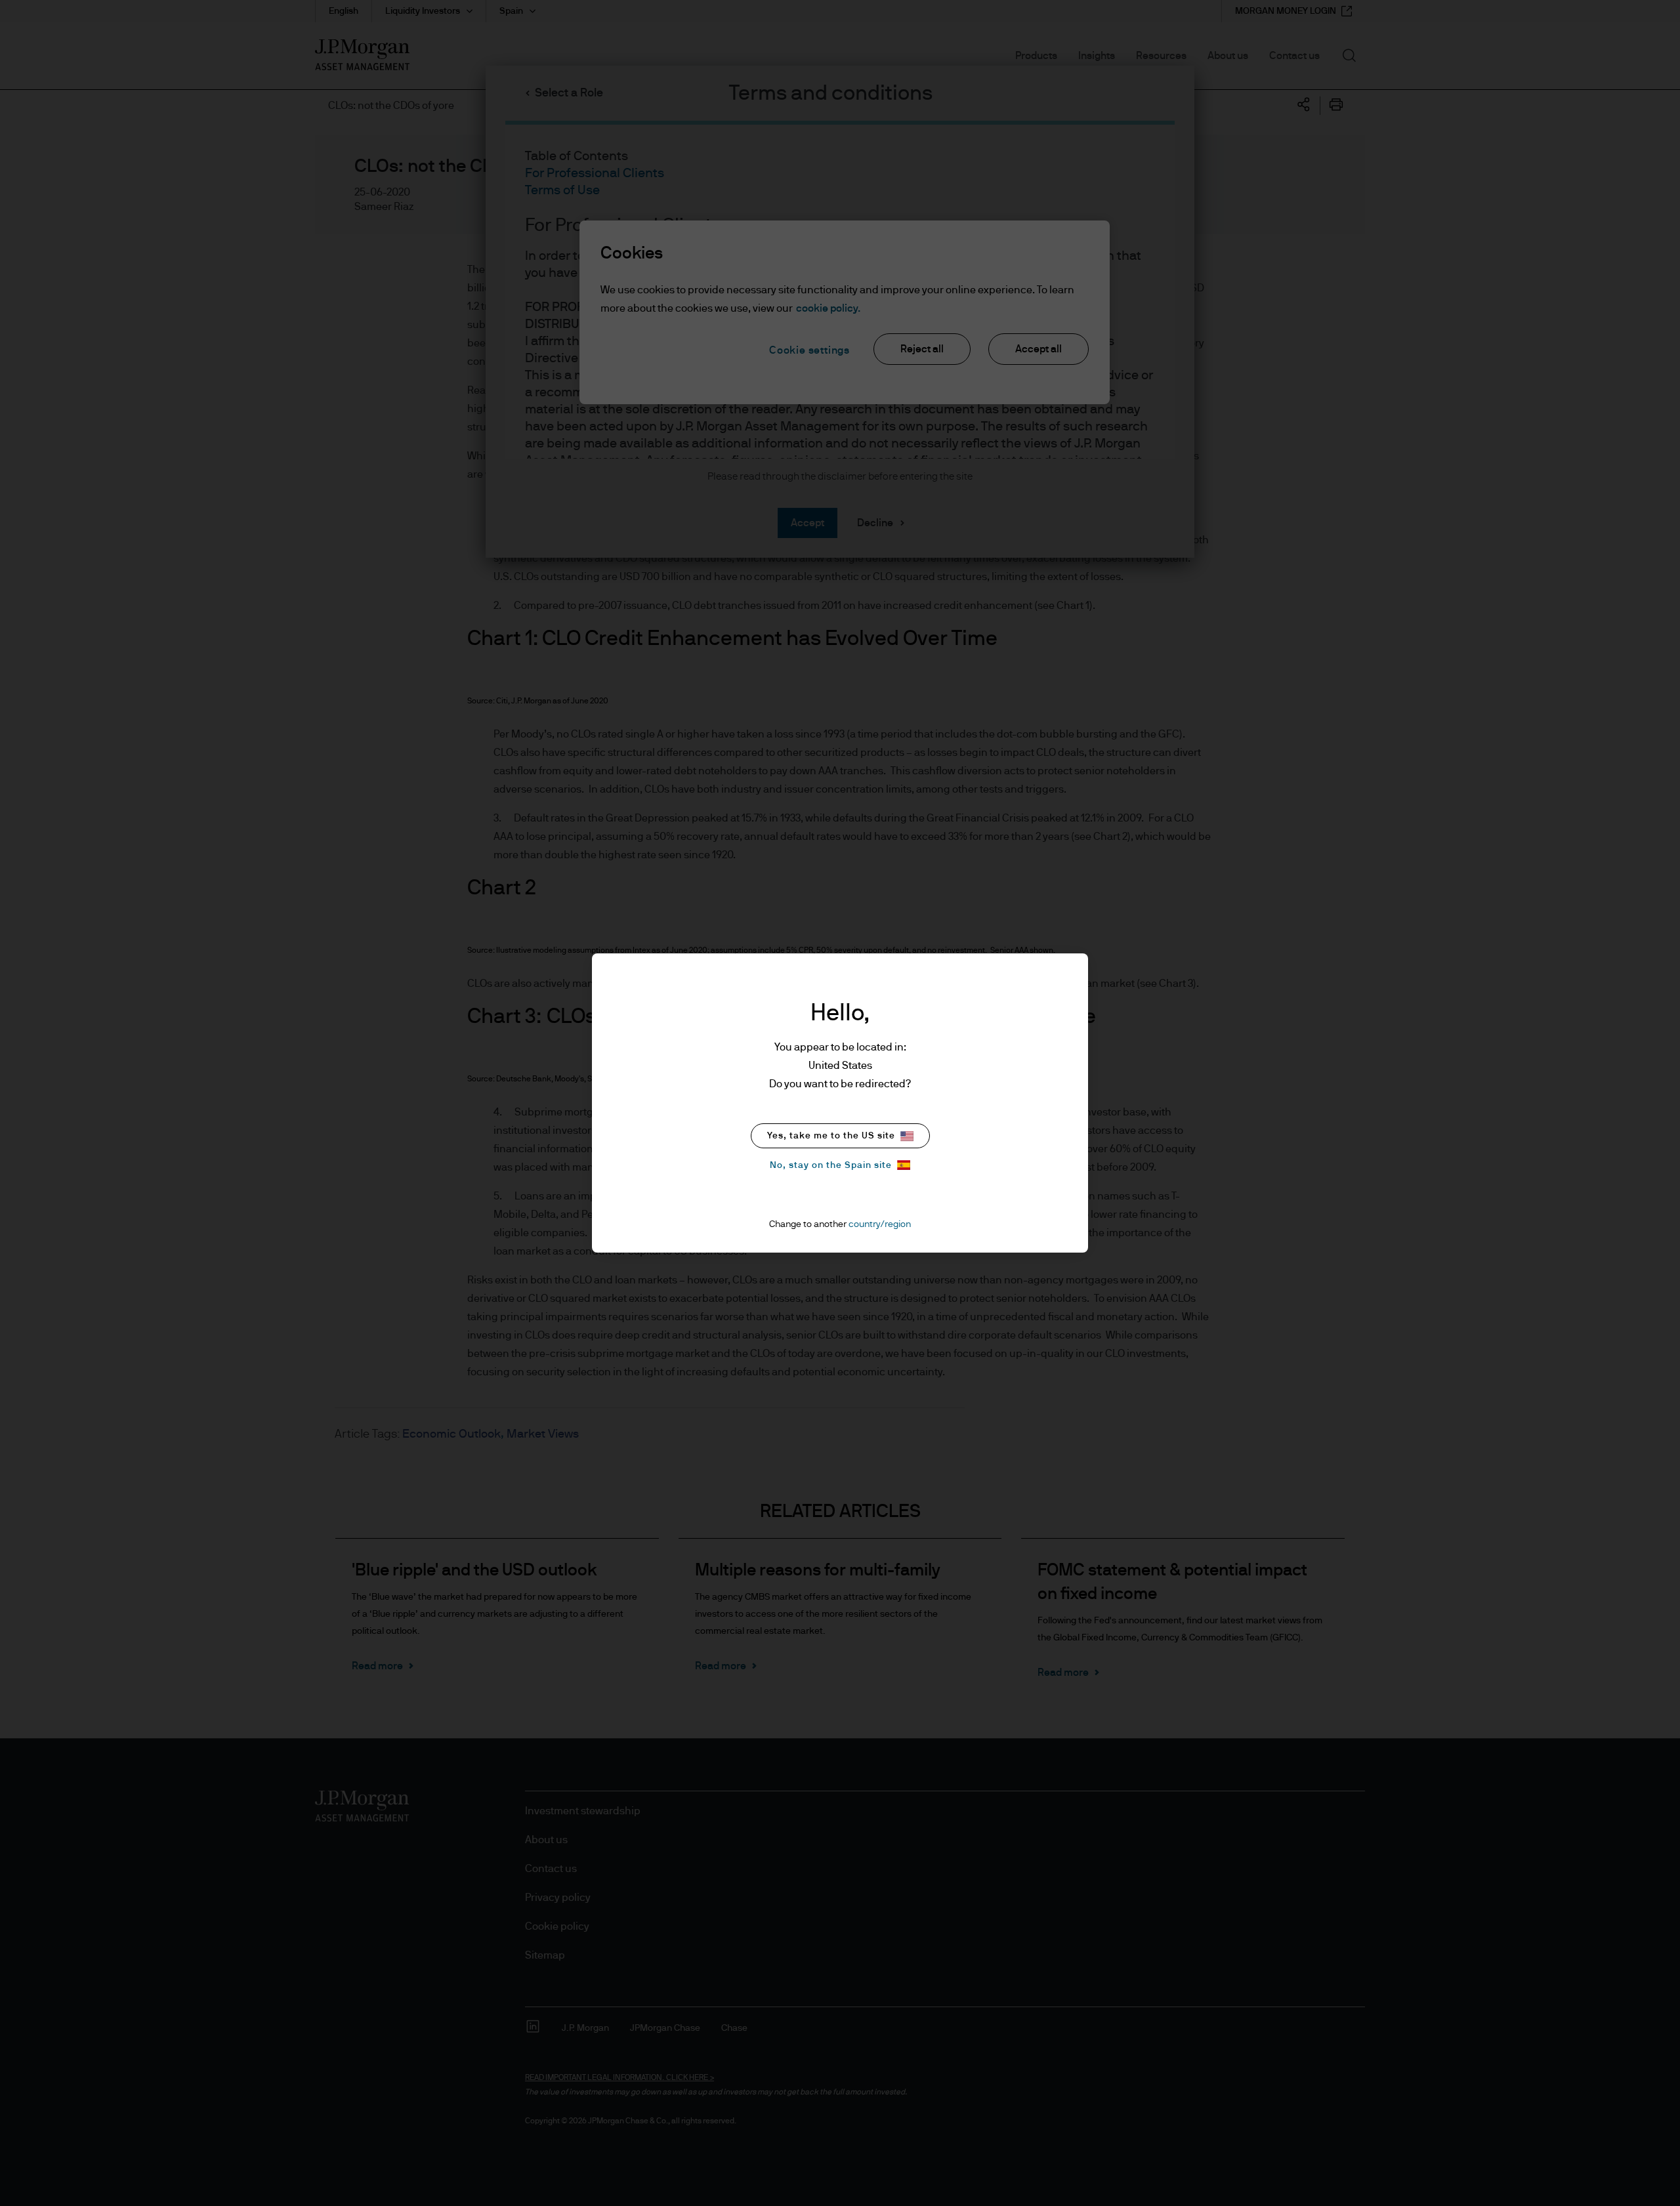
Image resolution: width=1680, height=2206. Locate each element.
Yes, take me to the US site (831, 1136)
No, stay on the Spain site (831, 1165)
